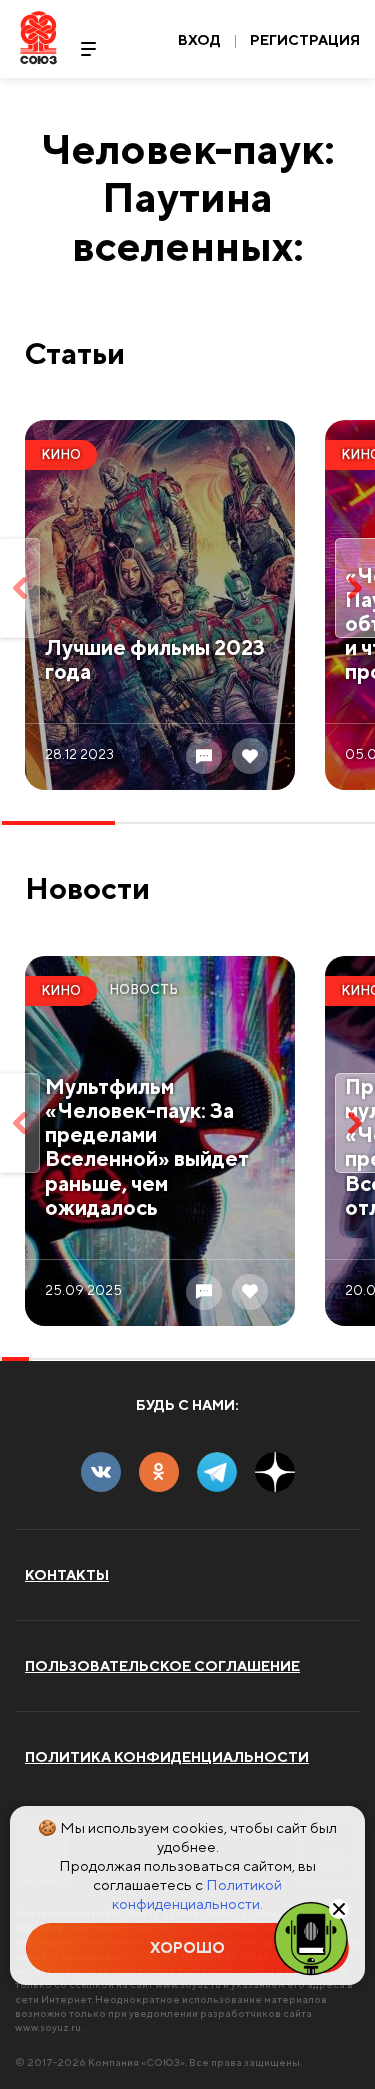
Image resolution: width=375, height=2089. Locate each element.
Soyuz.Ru (38, 37)
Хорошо (187, 1947)
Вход (199, 40)
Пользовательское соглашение (162, 1666)
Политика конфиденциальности (167, 1757)
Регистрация (305, 40)
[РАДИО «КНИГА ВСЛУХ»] (311, 1937)
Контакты (67, 1575)
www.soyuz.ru (48, 2027)
